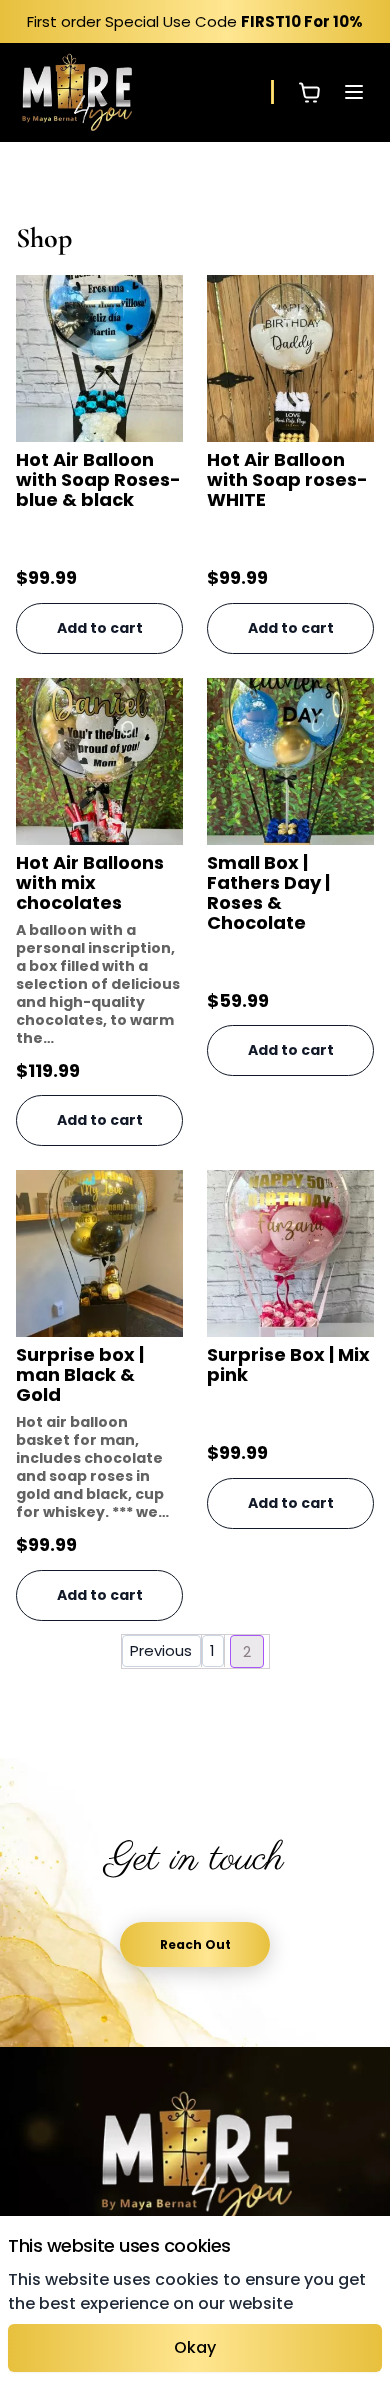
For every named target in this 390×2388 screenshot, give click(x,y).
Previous (161, 1650)
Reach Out (195, 1944)
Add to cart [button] (100, 628)
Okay (195, 2347)
